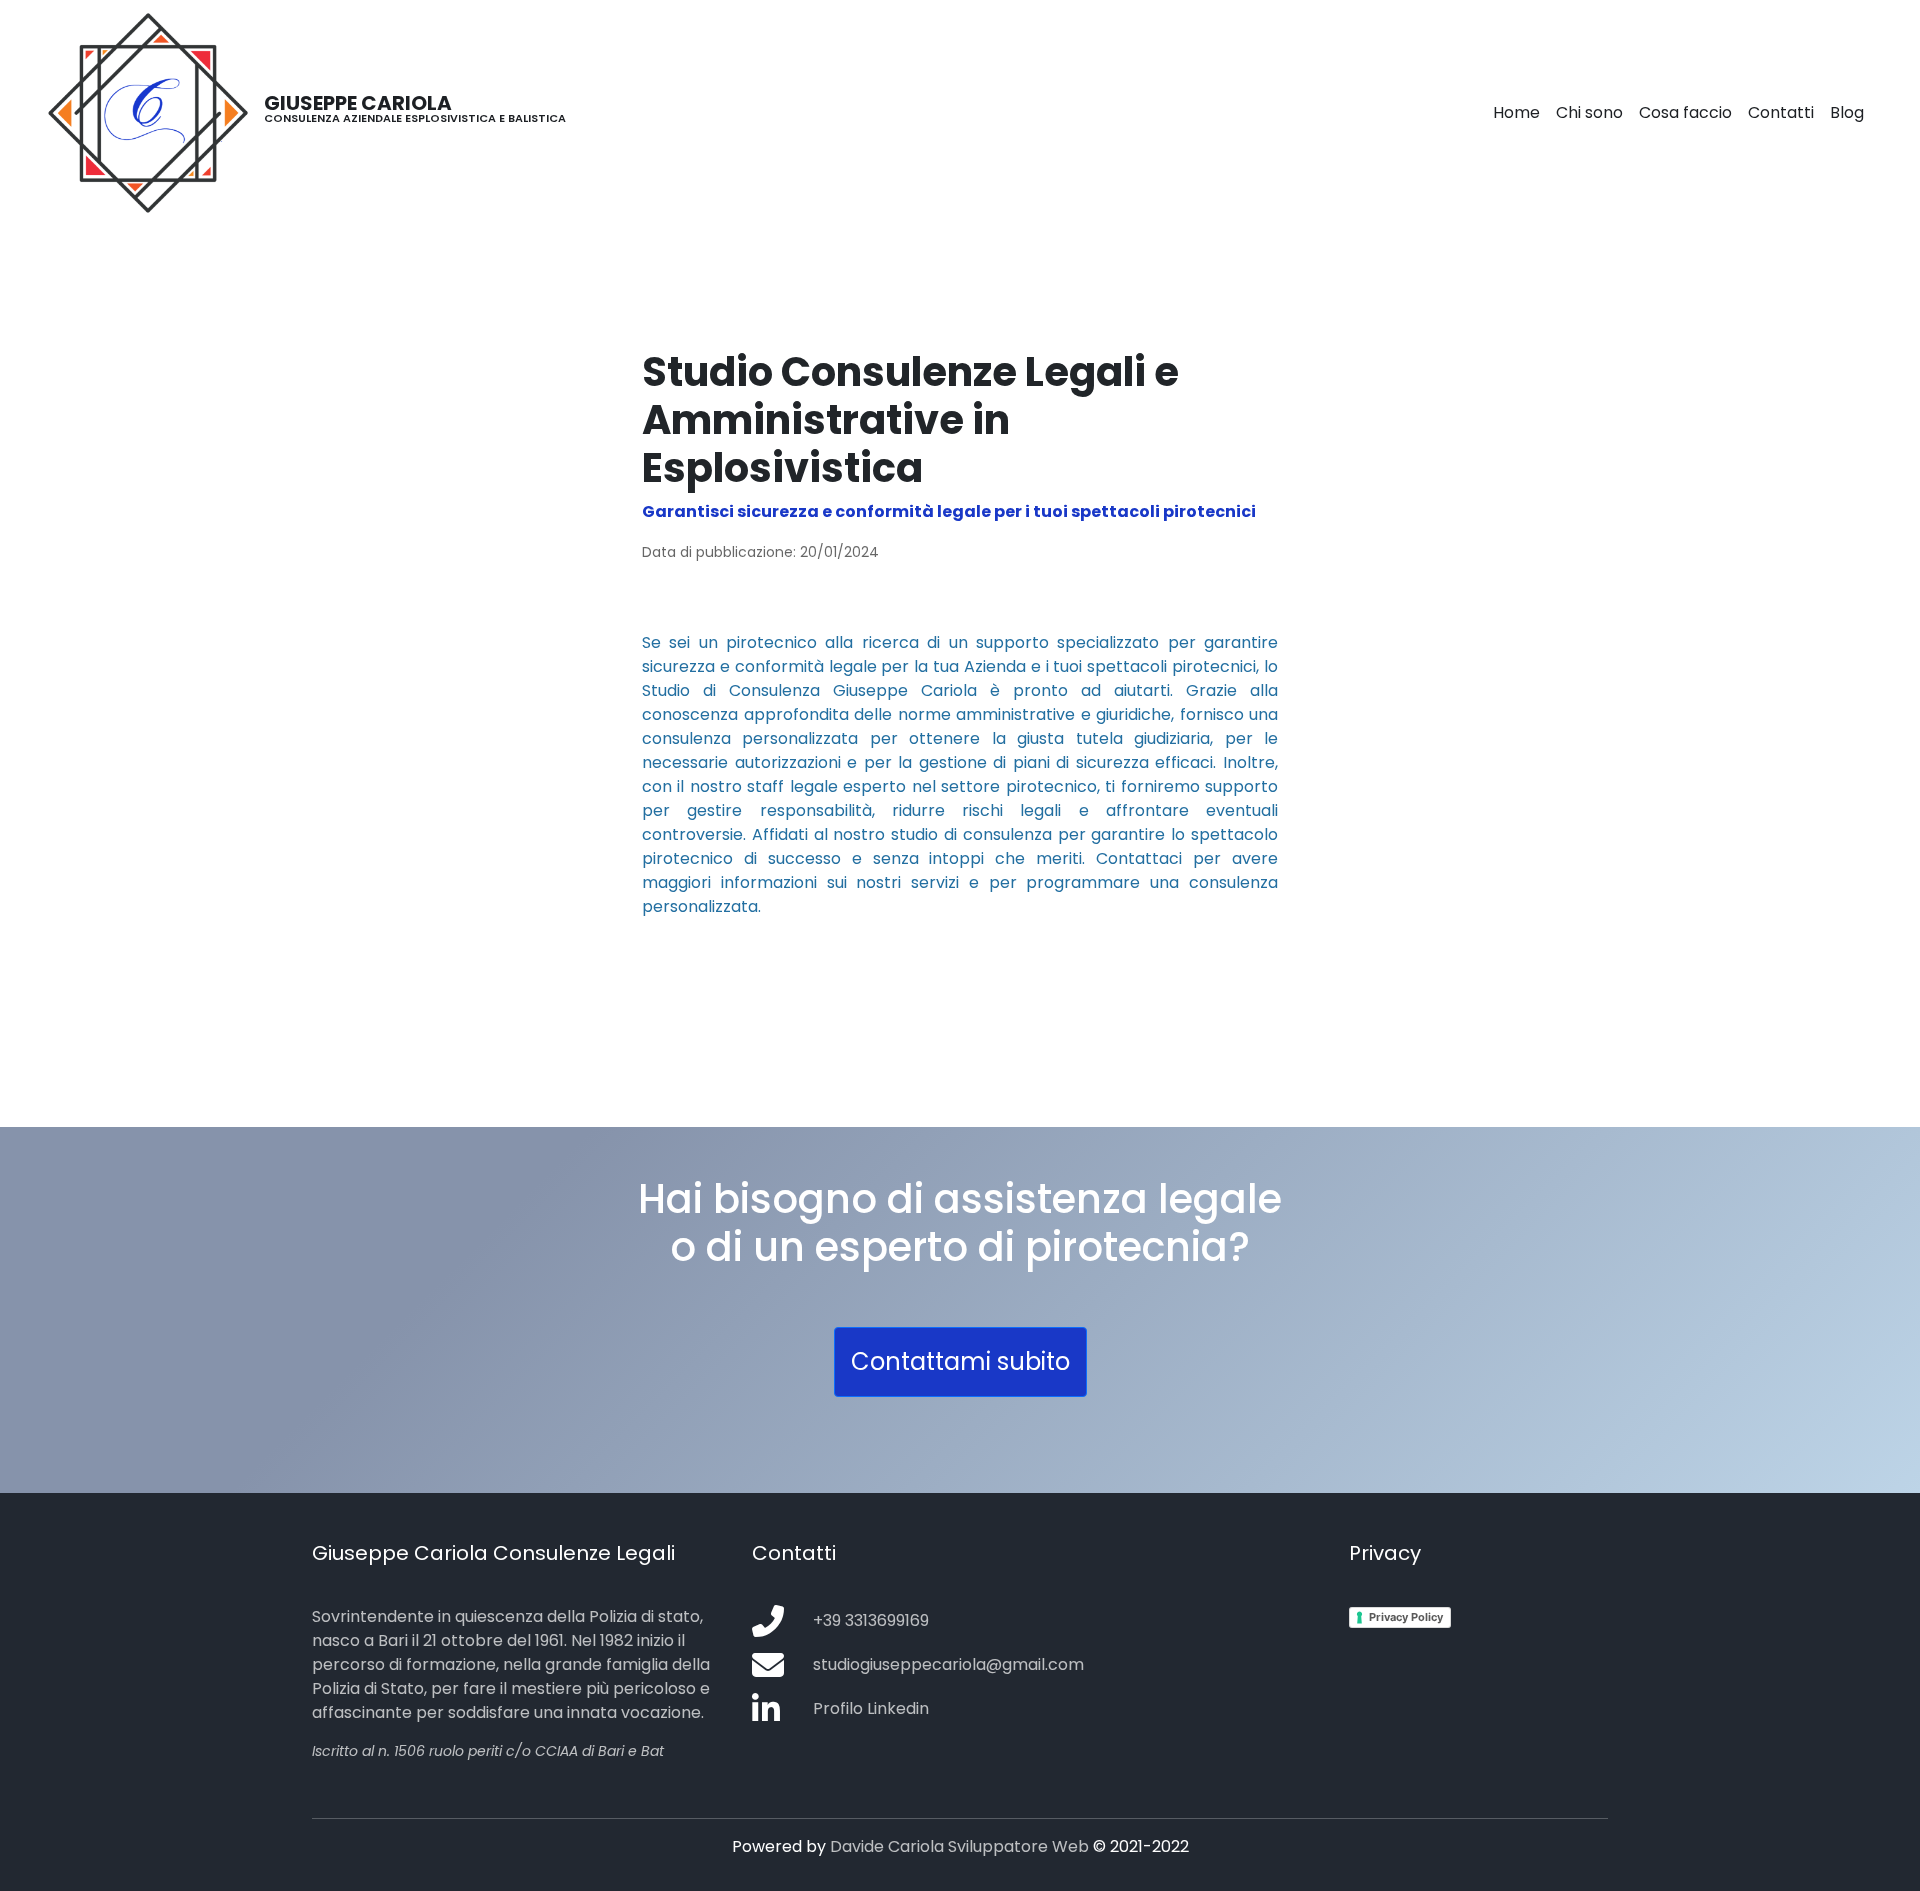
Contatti (1781, 112)
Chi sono (1589, 112)
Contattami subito (960, 1361)
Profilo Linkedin (871, 1708)
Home (1516, 112)
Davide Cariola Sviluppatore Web (959, 1846)
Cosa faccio (1685, 112)
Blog (1847, 112)
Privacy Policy (1406, 1617)
